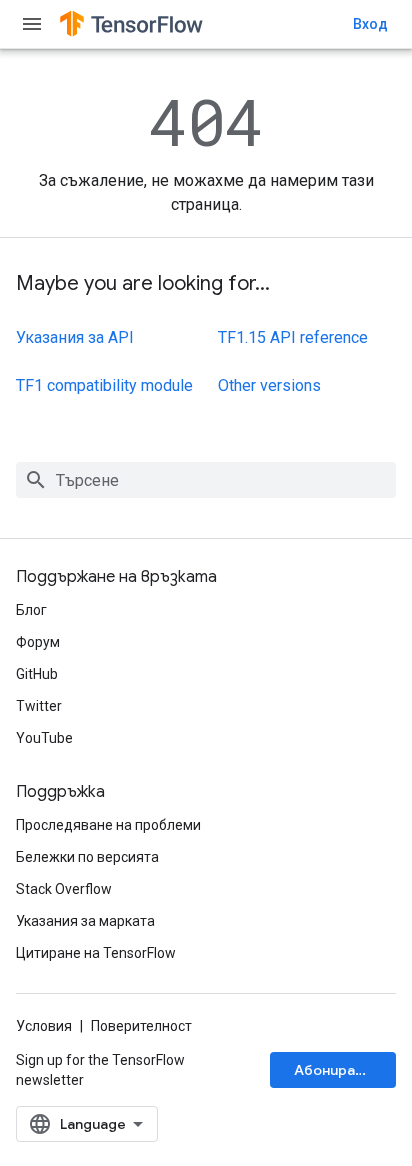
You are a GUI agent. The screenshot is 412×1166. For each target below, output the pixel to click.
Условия (44, 1026)
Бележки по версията (87, 857)
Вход (370, 24)
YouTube (44, 738)
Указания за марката (85, 921)
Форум (38, 642)
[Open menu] (32, 24)
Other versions (269, 385)
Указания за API (75, 337)
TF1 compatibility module (104, 385)
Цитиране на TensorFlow (96, 953)
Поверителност (141, 1026)
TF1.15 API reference (293, 337)
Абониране (333, 1070)
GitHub (37, 674)
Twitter (39, 706)
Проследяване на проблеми (108, 825)
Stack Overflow (64, 889)
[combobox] (206, 480)
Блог (31, 610)
